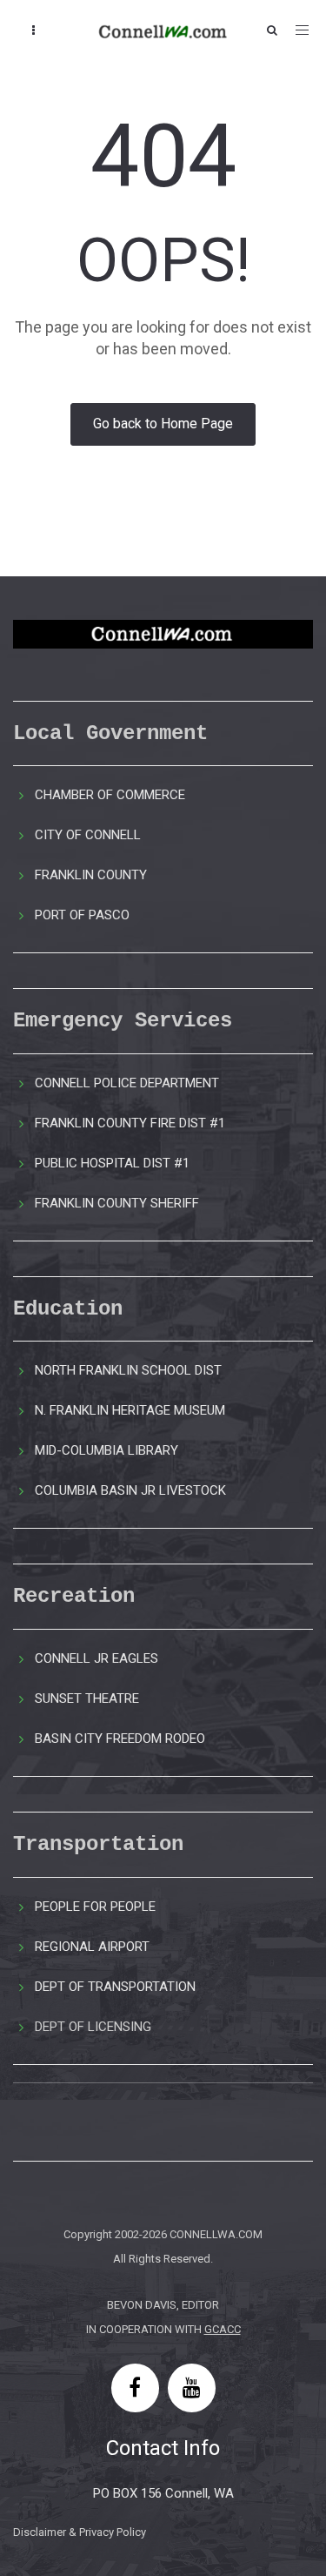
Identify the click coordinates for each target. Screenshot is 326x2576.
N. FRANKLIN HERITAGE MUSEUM (130, 1410)
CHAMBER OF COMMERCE (110, 795)
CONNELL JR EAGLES (96, 1658)
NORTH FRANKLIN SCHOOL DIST (128, 1370)
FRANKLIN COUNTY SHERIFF (117, 1203)
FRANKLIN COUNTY (91, 875)
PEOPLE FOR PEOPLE (95, 1907)
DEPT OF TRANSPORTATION (115, 1987)
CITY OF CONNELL (88, 835)
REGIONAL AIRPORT (92, 1947)
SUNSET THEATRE (87, 1698)
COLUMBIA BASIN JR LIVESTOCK (130, 1490)
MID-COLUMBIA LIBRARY (106, 1450)
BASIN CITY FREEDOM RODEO (120, 1739)
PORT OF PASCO (82, 915)
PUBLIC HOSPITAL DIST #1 (112, 1163)
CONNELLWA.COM (216, 2234)
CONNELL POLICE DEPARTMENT (127, 1083)
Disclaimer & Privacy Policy (80, 2532)
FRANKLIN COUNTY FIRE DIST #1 (130, 1123)
